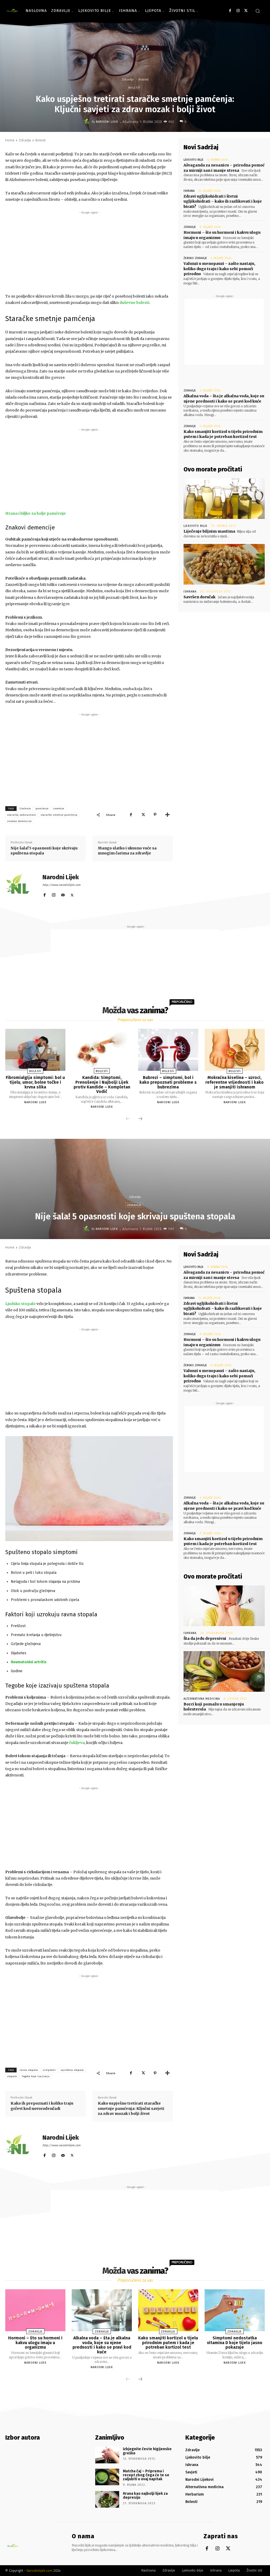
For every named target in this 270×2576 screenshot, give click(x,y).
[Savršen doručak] (224, 564)
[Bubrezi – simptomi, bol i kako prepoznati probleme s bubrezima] (168, 1050)
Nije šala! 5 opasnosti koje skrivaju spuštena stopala (44, 851)
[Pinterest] (155, 815)
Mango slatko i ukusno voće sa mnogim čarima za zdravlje (127, 851)
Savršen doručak (199, 597)
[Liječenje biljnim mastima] (224, 499)
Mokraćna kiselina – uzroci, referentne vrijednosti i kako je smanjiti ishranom (235, 1082)
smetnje (59, 809)
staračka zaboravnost (21, 815)
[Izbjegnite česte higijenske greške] (107, 2455)
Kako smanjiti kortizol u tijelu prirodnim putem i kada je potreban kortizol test (223, 434)
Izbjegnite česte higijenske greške (147, 2451)
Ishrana (189, 191)
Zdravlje (128, 79)
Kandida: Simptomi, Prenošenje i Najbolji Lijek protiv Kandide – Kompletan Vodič (102, 1084)
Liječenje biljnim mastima (209, 531)
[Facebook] (230, 11)
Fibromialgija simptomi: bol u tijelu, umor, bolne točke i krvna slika (35, 1082)
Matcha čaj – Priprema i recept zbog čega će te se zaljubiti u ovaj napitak (146, 2475)
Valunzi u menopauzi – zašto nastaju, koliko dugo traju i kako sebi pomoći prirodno (219, 269)
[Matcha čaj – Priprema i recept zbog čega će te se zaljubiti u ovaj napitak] (107, 2477)
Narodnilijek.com (40, 2571)
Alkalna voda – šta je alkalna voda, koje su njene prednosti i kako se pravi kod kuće (224, 399)
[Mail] (63, 894)
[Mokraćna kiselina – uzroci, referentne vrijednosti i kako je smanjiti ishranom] (235, 1050)
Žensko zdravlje (195, 258)
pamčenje (42, 809)
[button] (258, 11)
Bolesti (143, 79)
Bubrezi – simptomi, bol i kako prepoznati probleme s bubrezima (168, 1082)
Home (10, 140)
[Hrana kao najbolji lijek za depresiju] (107, 2499)
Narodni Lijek (107, 122)
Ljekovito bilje (194, 160)
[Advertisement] (89, 252)
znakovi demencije (19, 821)
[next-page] (140, 1119)
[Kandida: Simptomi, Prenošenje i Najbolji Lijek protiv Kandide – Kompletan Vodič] (102, 1050)
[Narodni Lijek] (88, 122)
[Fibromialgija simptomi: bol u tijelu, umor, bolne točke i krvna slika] (35, 1050)
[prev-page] (128, 1119)
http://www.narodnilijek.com (61, 885)
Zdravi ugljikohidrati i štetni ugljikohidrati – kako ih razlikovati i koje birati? (223, 201)
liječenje (25, 809)
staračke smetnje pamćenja (59, 815)
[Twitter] (246, 11)
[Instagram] (238, 11)
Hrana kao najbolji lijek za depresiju (145, 2496)
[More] (167, 815)
